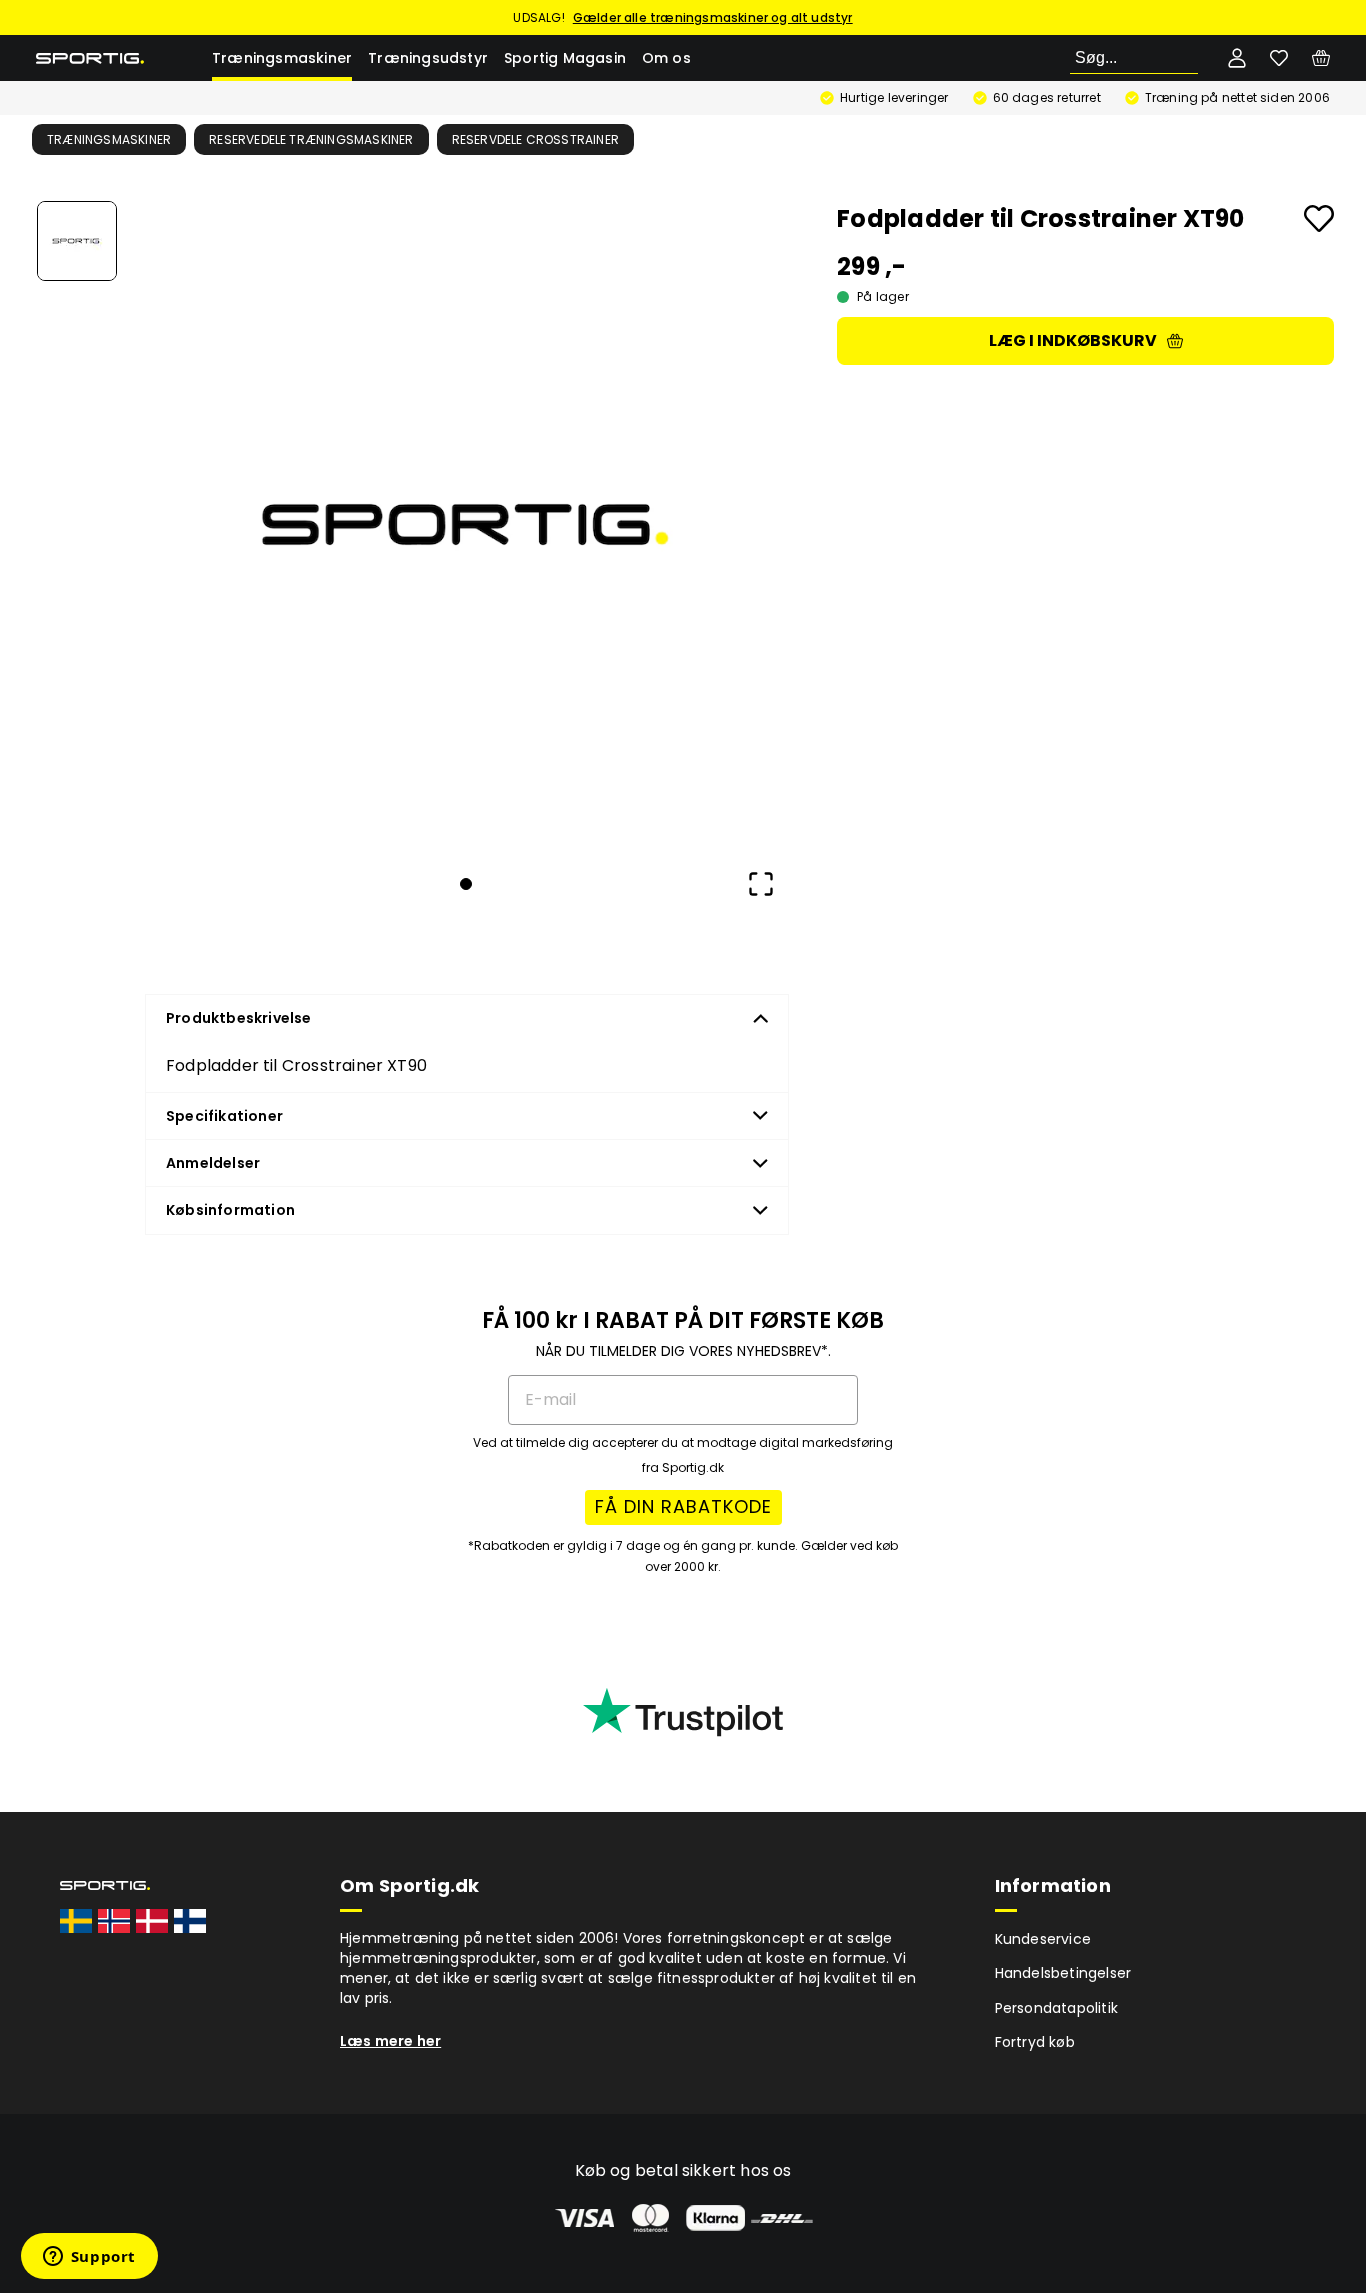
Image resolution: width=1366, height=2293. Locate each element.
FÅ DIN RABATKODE (683, 1506)
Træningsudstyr (428, 58)
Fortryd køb (1035, 2042)
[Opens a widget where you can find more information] (89, 2258)
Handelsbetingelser (1063, 1973)
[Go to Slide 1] (77, 241)
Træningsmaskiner (282, 58)
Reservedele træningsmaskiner (311, 139)
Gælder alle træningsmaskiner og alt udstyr (713, 17)
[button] (465, 524)
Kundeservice (1043, 1939)
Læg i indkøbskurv (1073, 340)
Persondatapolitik (1056, 2008)
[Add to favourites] (1319, 218)
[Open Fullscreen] (761, 884)
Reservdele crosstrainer (536, 139)
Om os (666, 58)
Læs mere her (390, 2041)
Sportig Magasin (565, 58)
